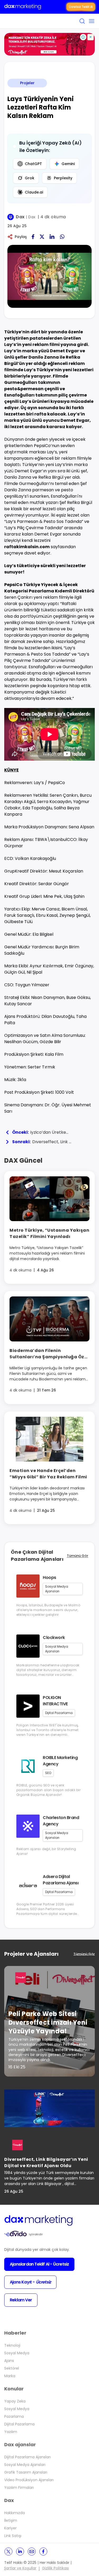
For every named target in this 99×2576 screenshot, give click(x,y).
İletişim (11, 2520)
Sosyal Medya (17, 2353)
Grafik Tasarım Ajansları (26, 2472)
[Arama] (82, 21)
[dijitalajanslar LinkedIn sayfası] (20, 2552)
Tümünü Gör (77, 1556)
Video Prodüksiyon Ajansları (29, 2480)
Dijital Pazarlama (19, 2424)
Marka (10, 2376)
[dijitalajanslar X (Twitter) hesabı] (8, 2552)
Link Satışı (13, 2536)
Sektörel (12, 2368)
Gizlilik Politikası (55, 2568)
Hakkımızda (15, 2513)
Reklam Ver (21, 2300)
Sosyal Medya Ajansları (25, 2465)
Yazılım (11, 2432)
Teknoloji (12, 2345)
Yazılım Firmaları (19, 2488)
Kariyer (10, 2528)
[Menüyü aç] (92, 21)
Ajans (9, 2361)
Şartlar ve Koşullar (20, 2568)
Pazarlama (14, 2416)
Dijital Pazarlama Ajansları (27, 2457)
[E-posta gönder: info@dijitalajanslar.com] (32, 2552)
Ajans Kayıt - (30, 2282)
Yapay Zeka (15, 2401)
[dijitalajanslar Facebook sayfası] (43, 2552)
